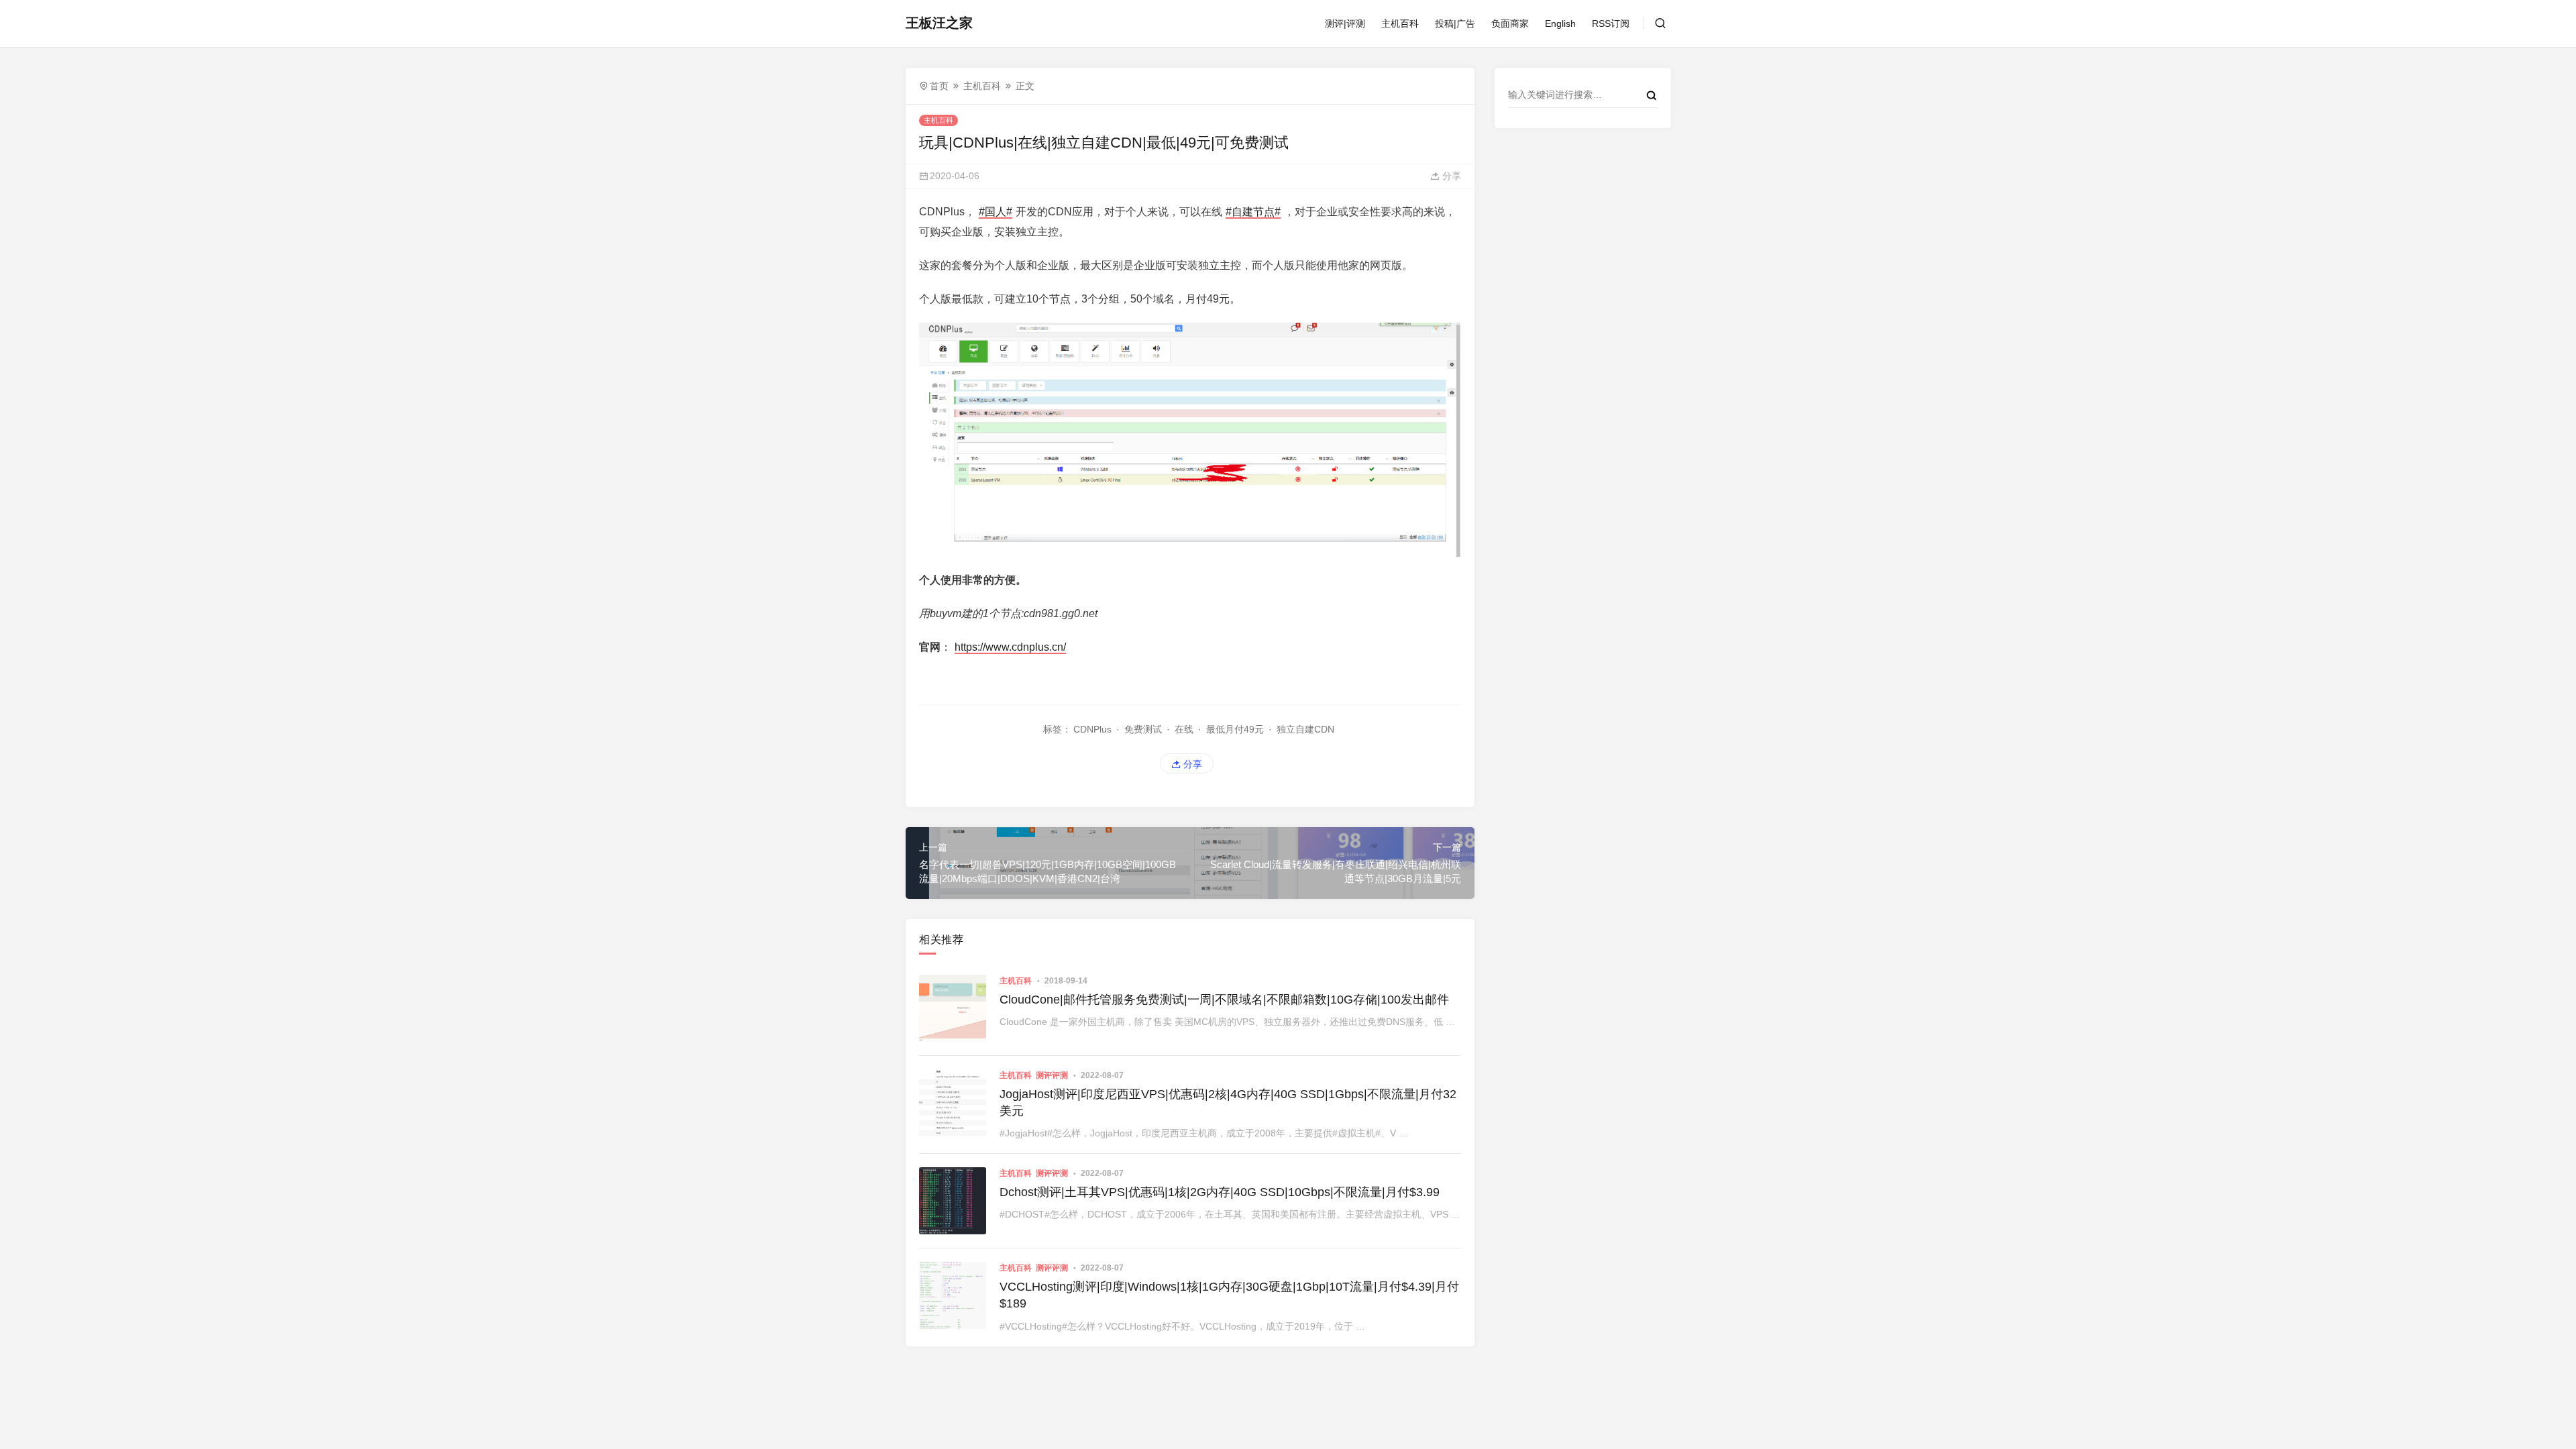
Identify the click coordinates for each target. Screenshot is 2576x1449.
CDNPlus (1092, 729)
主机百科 (1400, 23)
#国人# (996, 212)
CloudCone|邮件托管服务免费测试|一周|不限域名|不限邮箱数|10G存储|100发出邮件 (1224, 1000)
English (1560, 23)
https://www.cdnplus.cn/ (1010, 647)
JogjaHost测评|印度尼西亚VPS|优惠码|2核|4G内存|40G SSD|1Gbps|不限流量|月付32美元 (1228, 1103)
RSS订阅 (1611, 23)
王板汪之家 (939, 23)
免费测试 (1143, 729)
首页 (939, 86)
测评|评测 (1345, 23)
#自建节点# (1253, 212)
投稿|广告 (1455, 23)
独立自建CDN (1305, 729)
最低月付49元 (1235, 729)
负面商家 (1510, 23)
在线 (1184, 729)
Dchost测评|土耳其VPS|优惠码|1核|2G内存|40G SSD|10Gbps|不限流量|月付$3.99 (1220, 1192)
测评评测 (1052, 1075)
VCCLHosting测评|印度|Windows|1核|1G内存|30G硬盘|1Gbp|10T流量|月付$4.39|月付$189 (1229, 1295)
